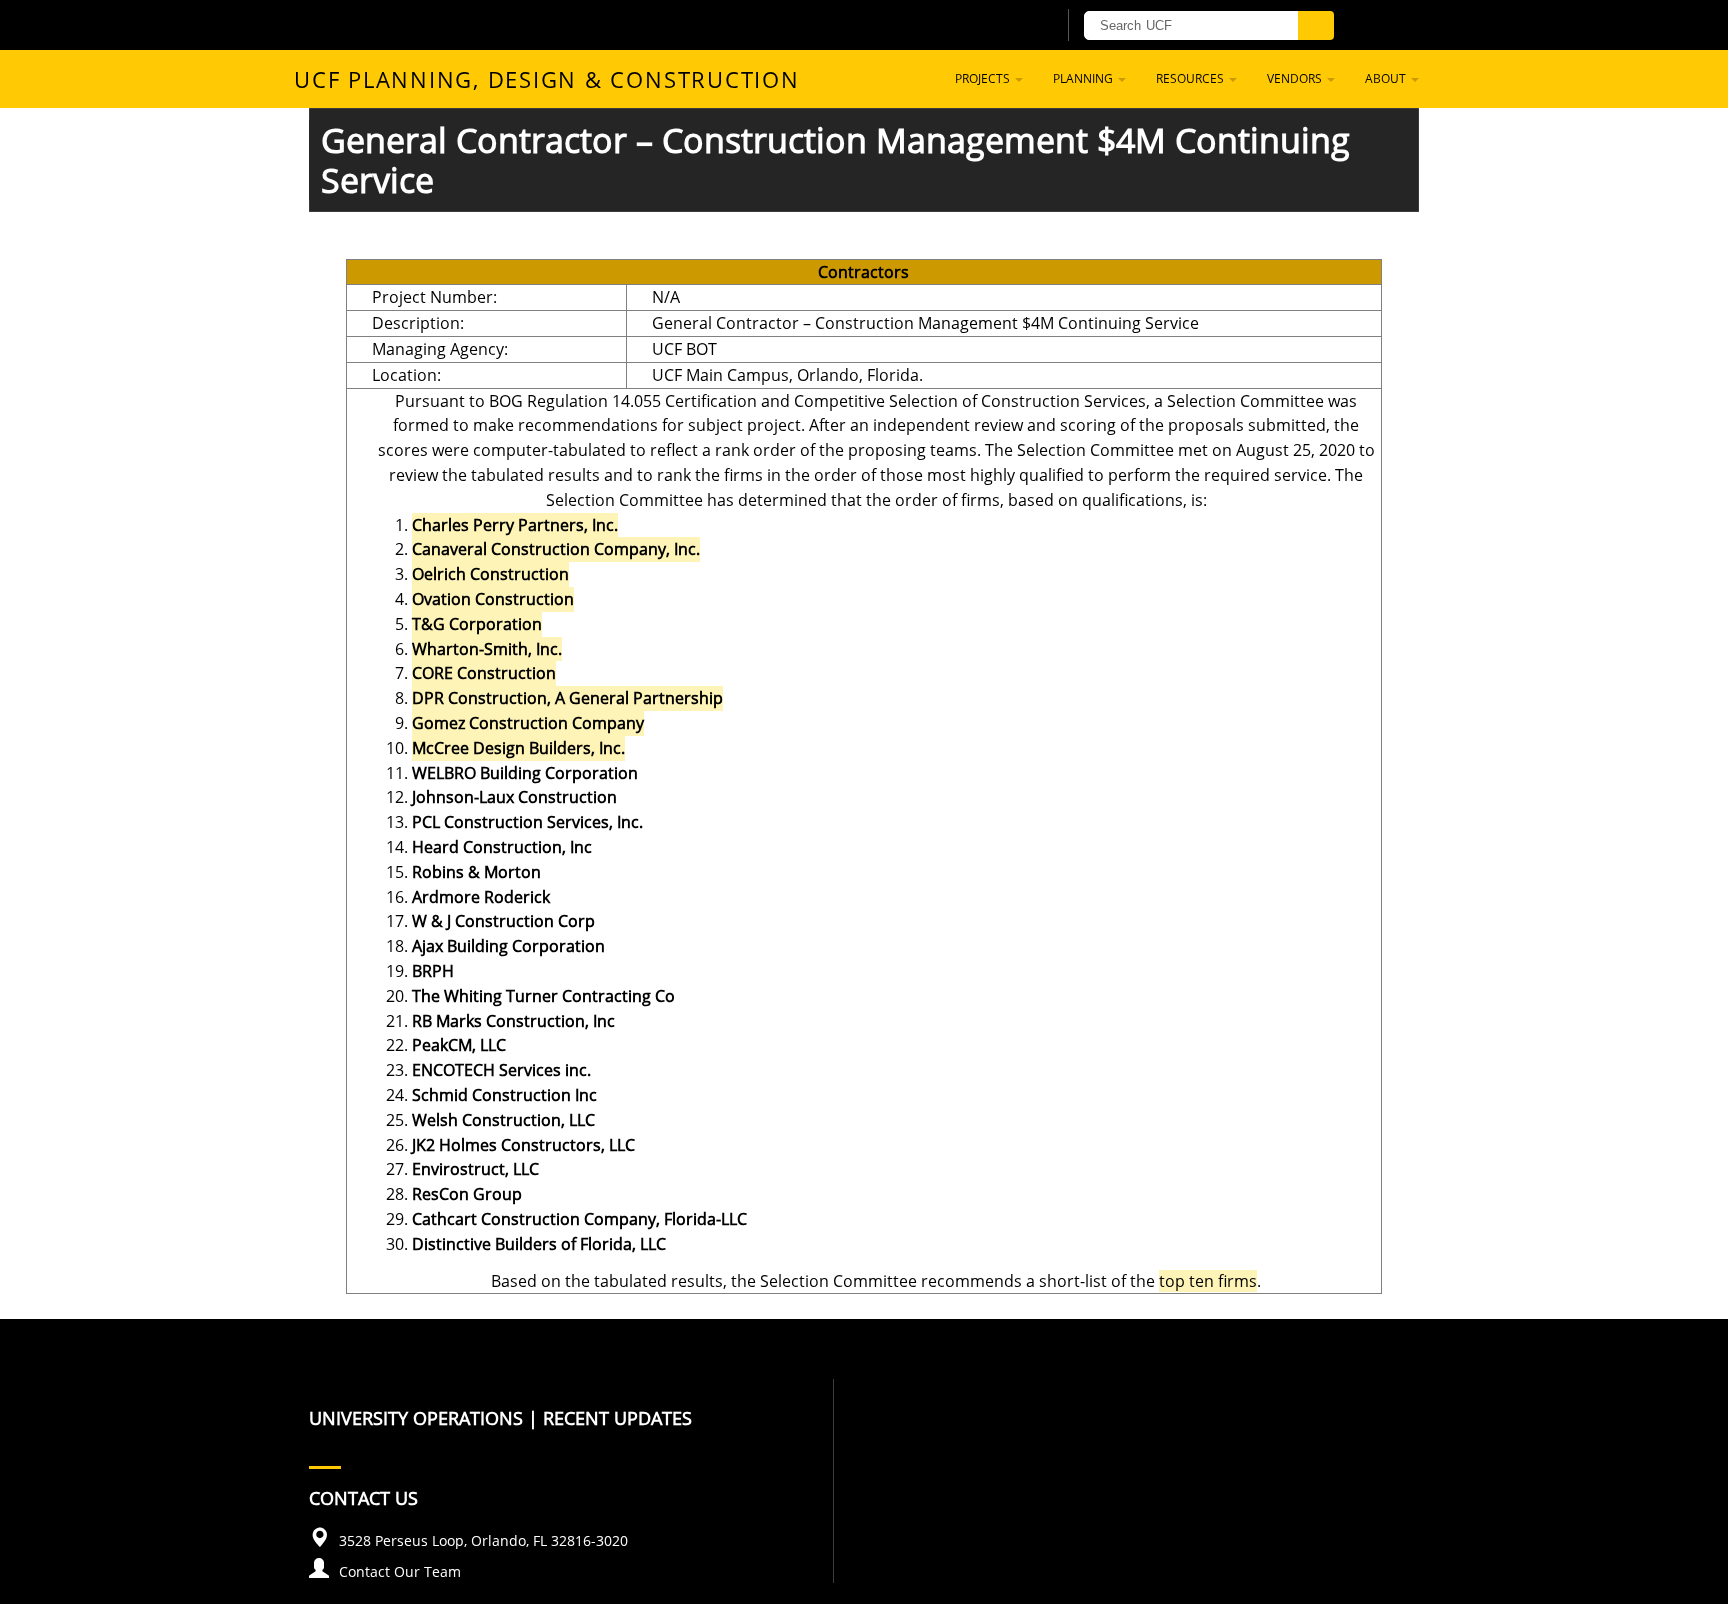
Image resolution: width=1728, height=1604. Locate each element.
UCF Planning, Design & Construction (547, 79)
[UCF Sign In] (991, 26)
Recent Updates (617, 1418)
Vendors (1296, 78)
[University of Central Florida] (542, 24)
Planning (1084, 78)
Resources (1191, 78)
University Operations (416, 1418)
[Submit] (1316, 25)
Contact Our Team (400, 1571)
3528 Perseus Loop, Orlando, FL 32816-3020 (483, 1540)
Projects (984, 78)
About (1387, 78)
